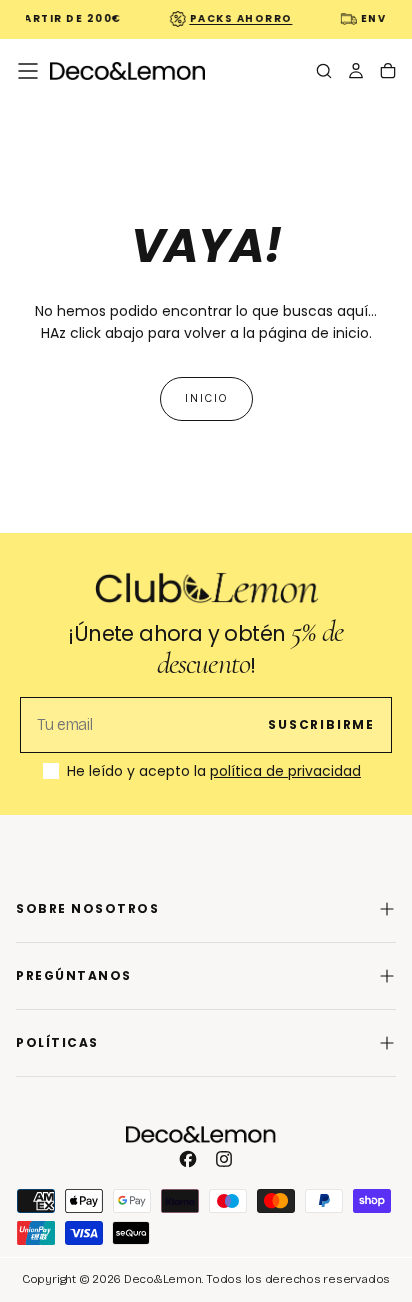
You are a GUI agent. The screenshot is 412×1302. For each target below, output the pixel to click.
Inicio (206, 398)
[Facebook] (188, 1159)
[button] (28, 71)
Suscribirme (321, 724)
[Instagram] (224, 1159)
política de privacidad (285, 771)
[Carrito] (388, 73)
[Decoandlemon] (201, 1134)
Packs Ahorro (237, 18)
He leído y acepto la (214, 772)
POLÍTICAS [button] (57, 1042)
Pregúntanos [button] (74, 975)
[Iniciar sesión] (356, 73)
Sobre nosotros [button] (87, 908)
